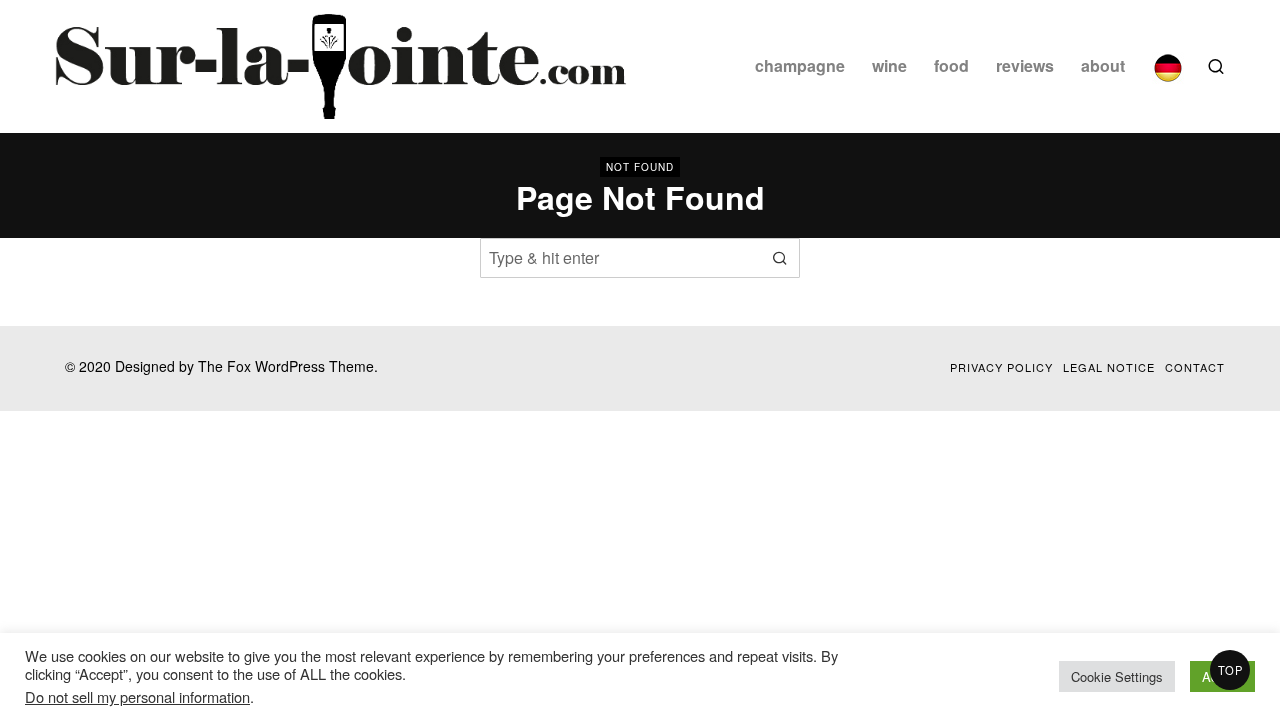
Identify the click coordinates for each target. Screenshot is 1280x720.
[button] (780, 258)
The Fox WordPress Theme (286, 366)
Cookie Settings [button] (1117, 676)
